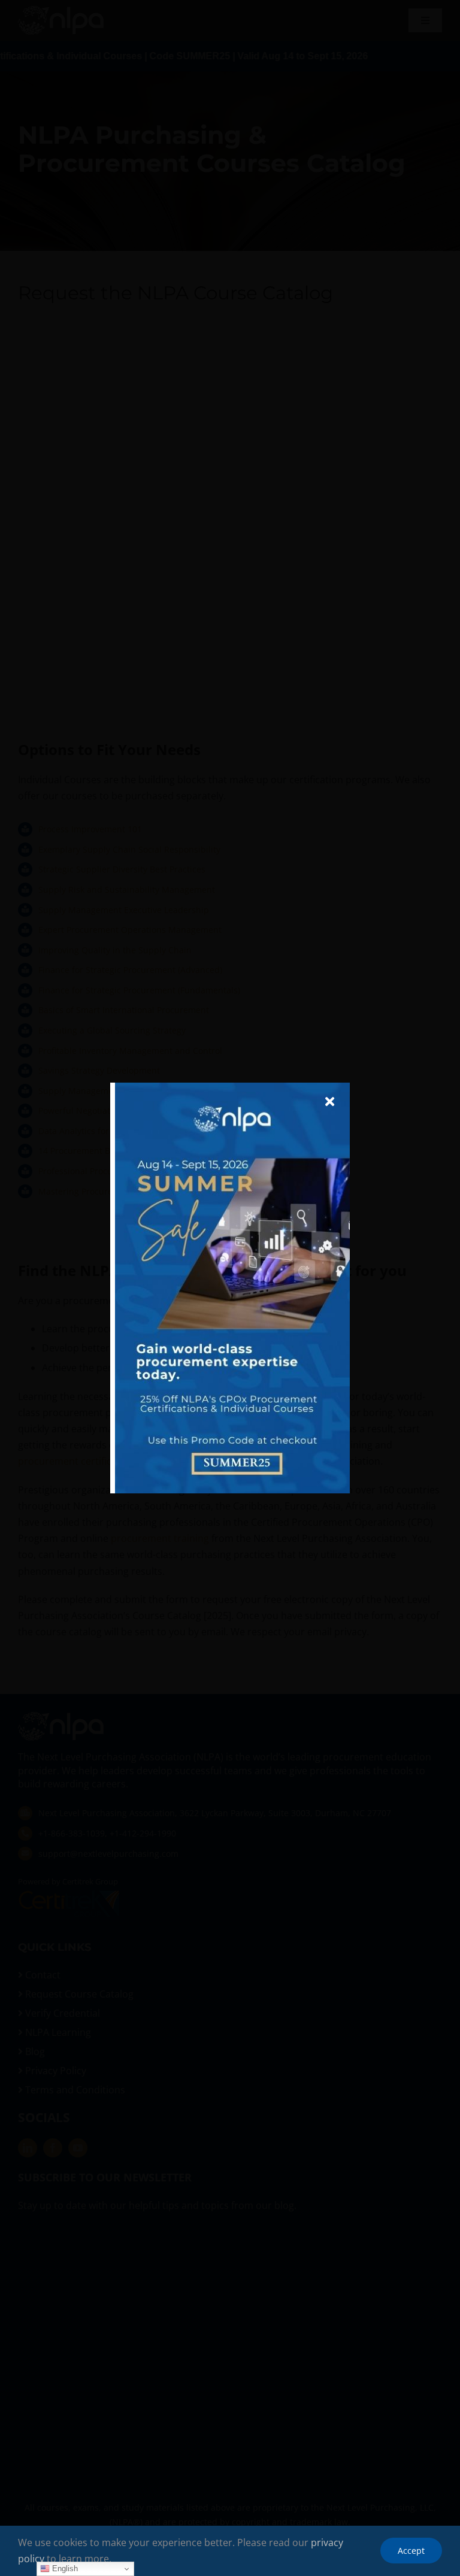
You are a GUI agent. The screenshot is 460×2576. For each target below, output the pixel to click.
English (64, 2569)
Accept (411, 2551)
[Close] (330, 1102)
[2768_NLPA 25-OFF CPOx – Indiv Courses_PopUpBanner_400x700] (232, 1087)
